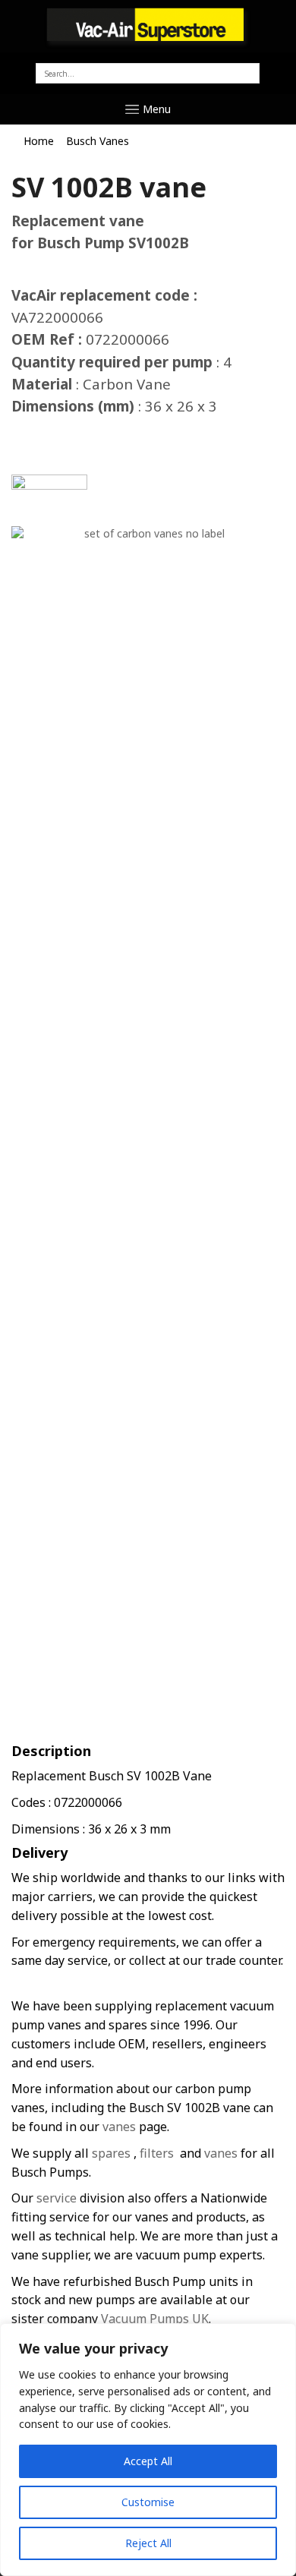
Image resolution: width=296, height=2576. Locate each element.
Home (39, 141)
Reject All (148, 2543)
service (55, 2198)
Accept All (148, 2461)
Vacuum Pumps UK (155, 2319)
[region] (148, 2450)
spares (111, 2153)
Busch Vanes (98, 141)
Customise (148, 2502)
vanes (119, 2127)
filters (157, 2153)
